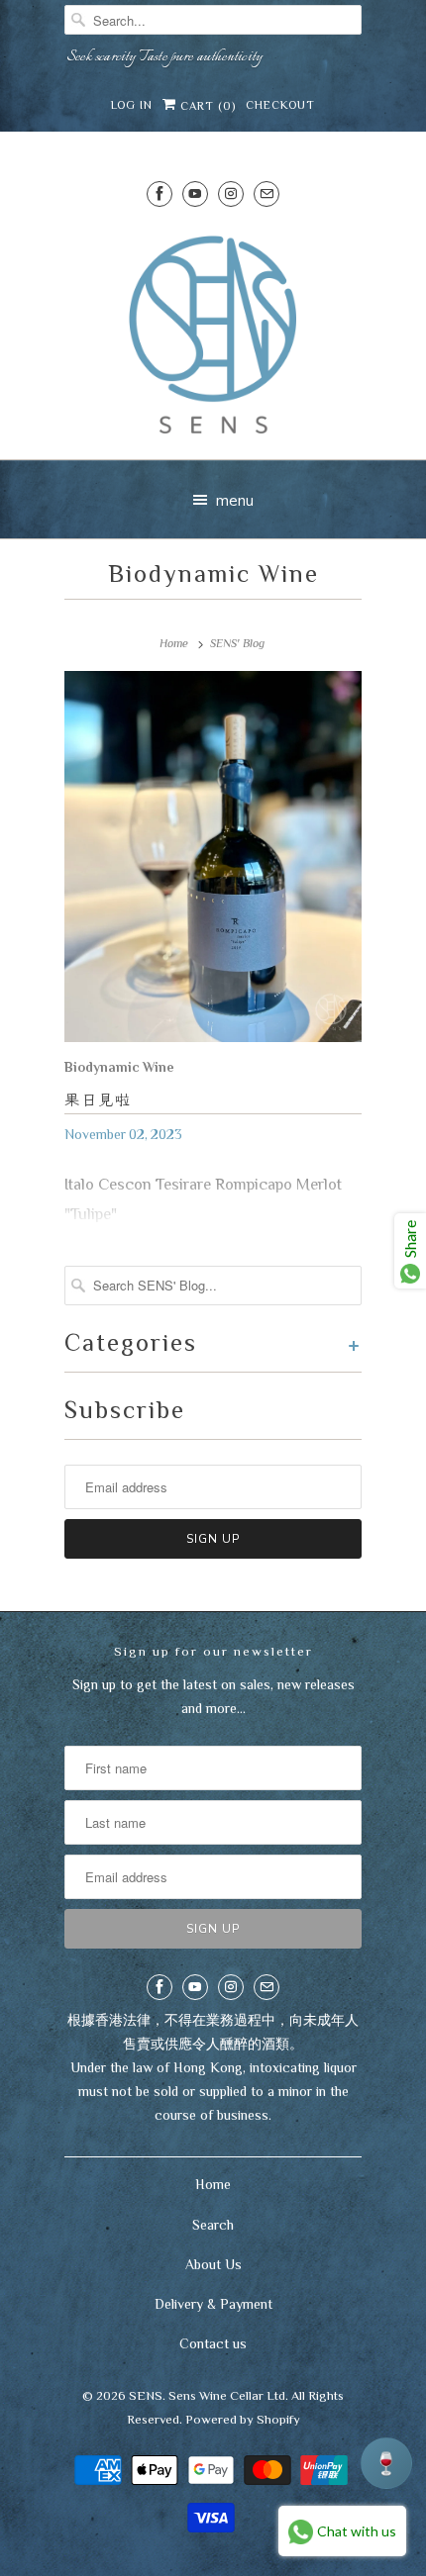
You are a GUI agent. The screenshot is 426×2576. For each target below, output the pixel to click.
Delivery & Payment (213, 2304)
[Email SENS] (266, 193)
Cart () (206, 106)
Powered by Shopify (243, 2419)
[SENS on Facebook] (160, 193)
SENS (146, 2395)
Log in (132, 105)
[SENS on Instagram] (231, 193)
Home (213, 2184)
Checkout (280, 105)
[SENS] (213, 335)
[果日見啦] (213, 861)
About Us (213, 2264)
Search (213, 2225)
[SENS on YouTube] (195, 193)
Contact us (213, 2343)
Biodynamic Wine (213, 573)
